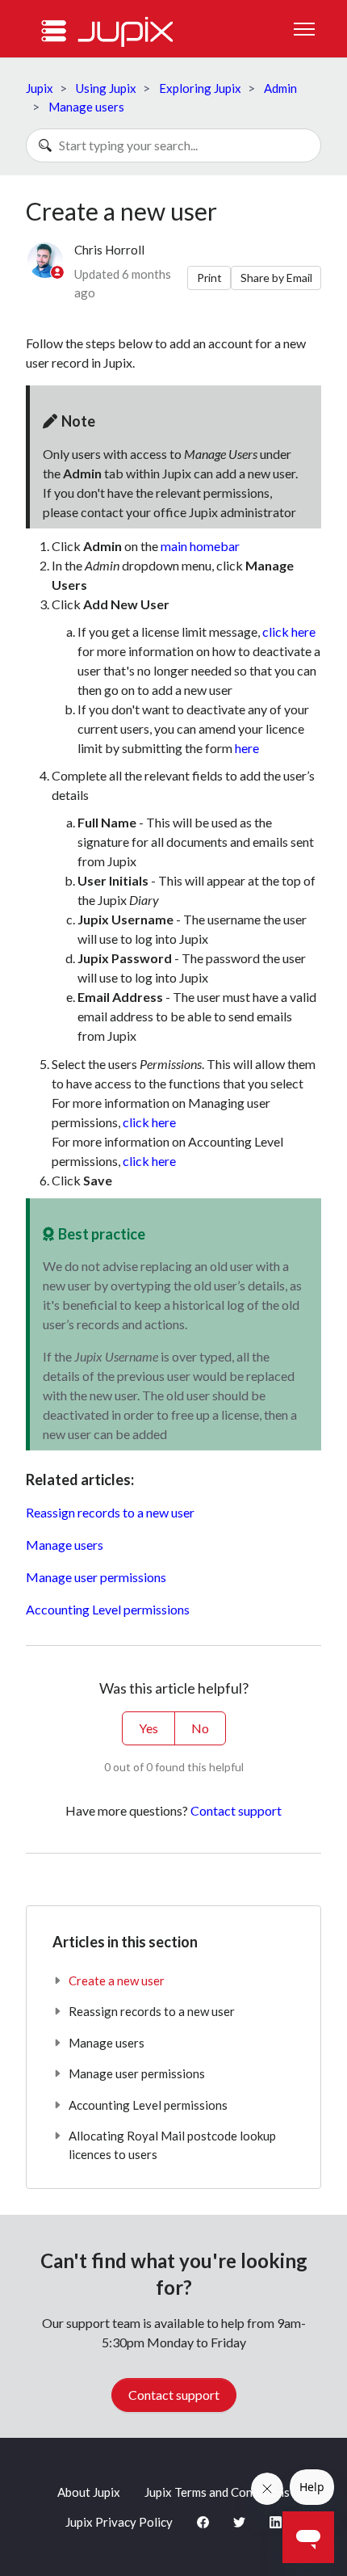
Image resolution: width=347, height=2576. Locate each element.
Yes (148, 1728)
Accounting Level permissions (108, 1609)
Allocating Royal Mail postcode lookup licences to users (172, 2145)
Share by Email (276, 278)
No (200, 1728)
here (247, 748)
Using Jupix (106, 88)
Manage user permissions (96, 1577)
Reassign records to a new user (110, 1512)
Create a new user (117, 1980)
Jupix (40, 88)
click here (289, 631)
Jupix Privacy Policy (119, 2522)
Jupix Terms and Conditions (217, 2492)
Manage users (86, 107)
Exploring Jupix (200, 88)
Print (209, 278)
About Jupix (89, 2492)
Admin (280, 88)
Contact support (236, 1810)
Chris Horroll (109, 250)
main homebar (200, 546)
